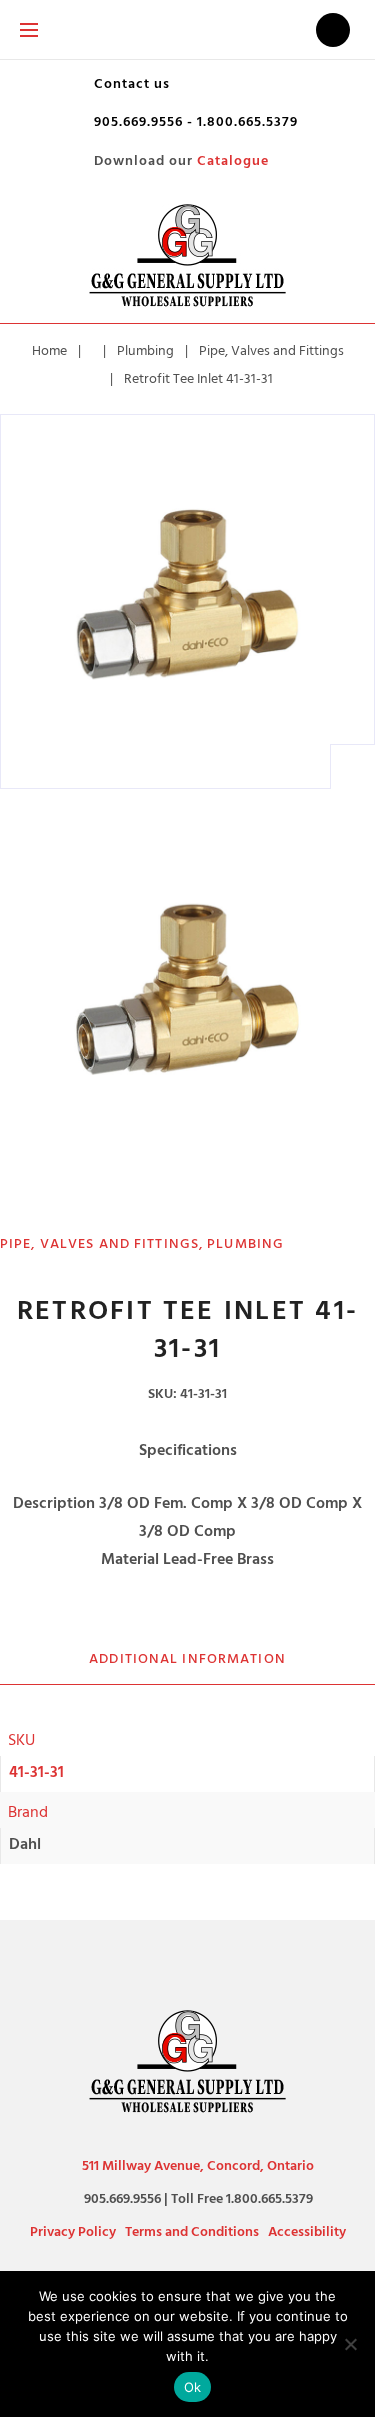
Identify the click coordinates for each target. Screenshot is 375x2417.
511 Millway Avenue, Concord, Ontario (198, 2165)
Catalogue (233, 161)
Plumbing (145, 350)
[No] (350, 2344)
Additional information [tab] (187, 1658)
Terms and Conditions (192, 2231)
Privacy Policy (73, 2231)
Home (49, 350)
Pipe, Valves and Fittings (271, 350)
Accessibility (307, 2231)
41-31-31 (36, 1772)
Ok (193, 2387)
